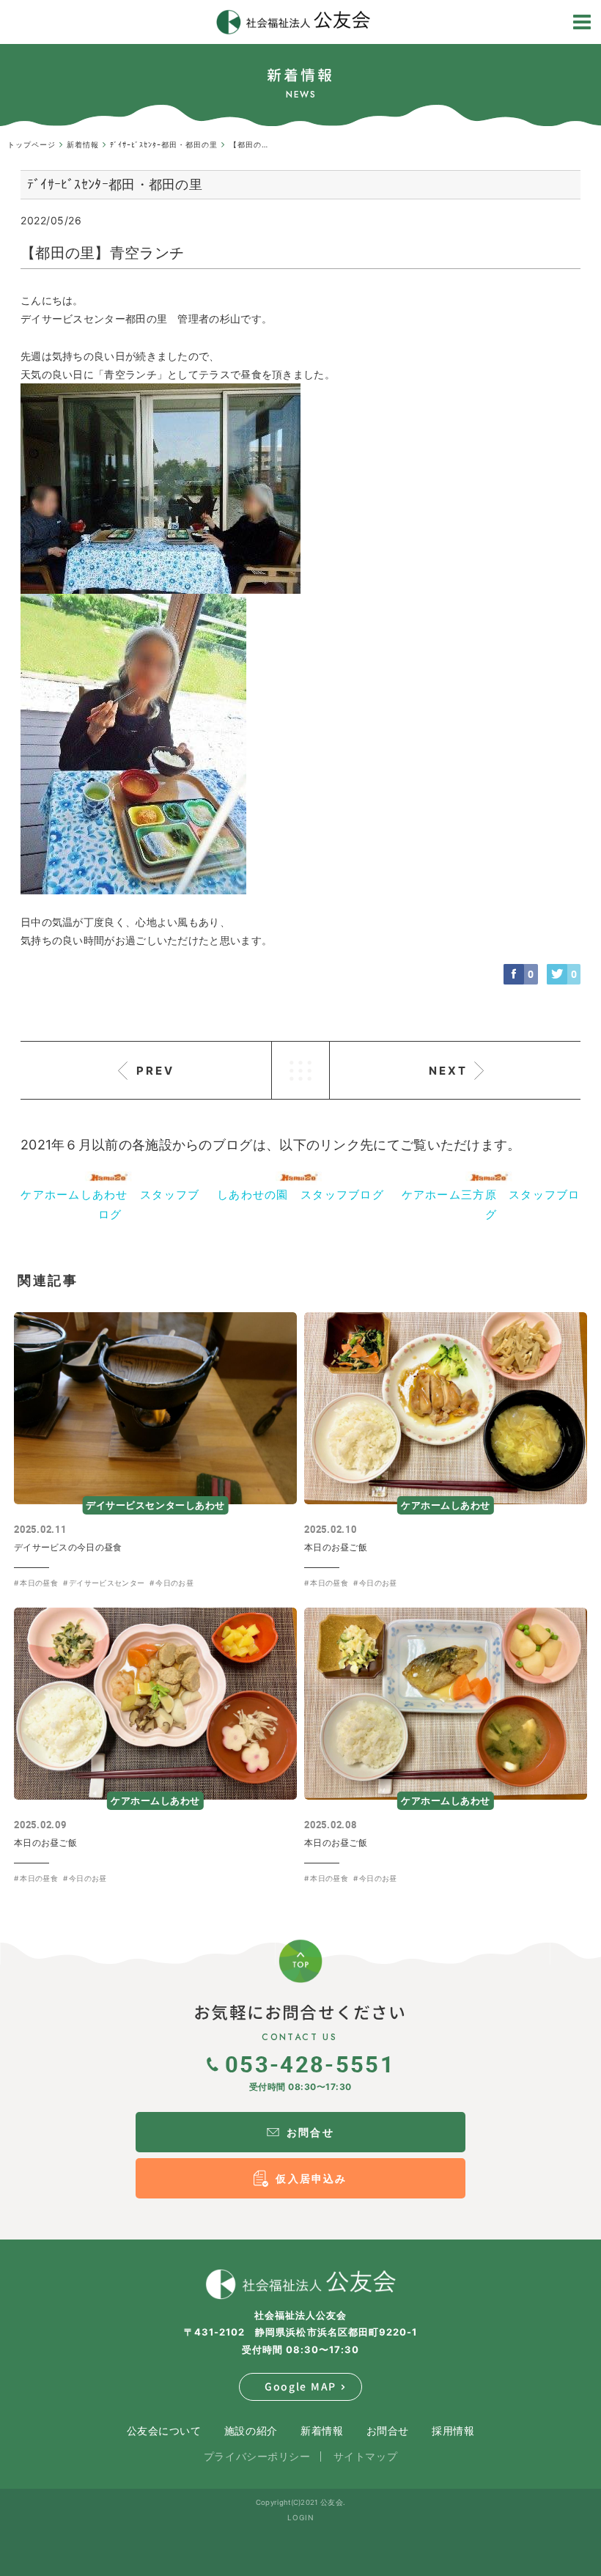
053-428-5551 (310, 2064)
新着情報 (322, 2430)
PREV (155, 1071)
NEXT (448, 1071)
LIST (300, 1070)
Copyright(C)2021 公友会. (300, 2502)
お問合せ (388, 2430)
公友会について (164, 2430)
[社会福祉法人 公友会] (300, 2284)
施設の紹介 (251, 2430)
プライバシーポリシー (257, 2456)
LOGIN (301, 2517)
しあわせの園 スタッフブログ (300, 1195)
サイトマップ (365, 2456)
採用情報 (453, 2430)
